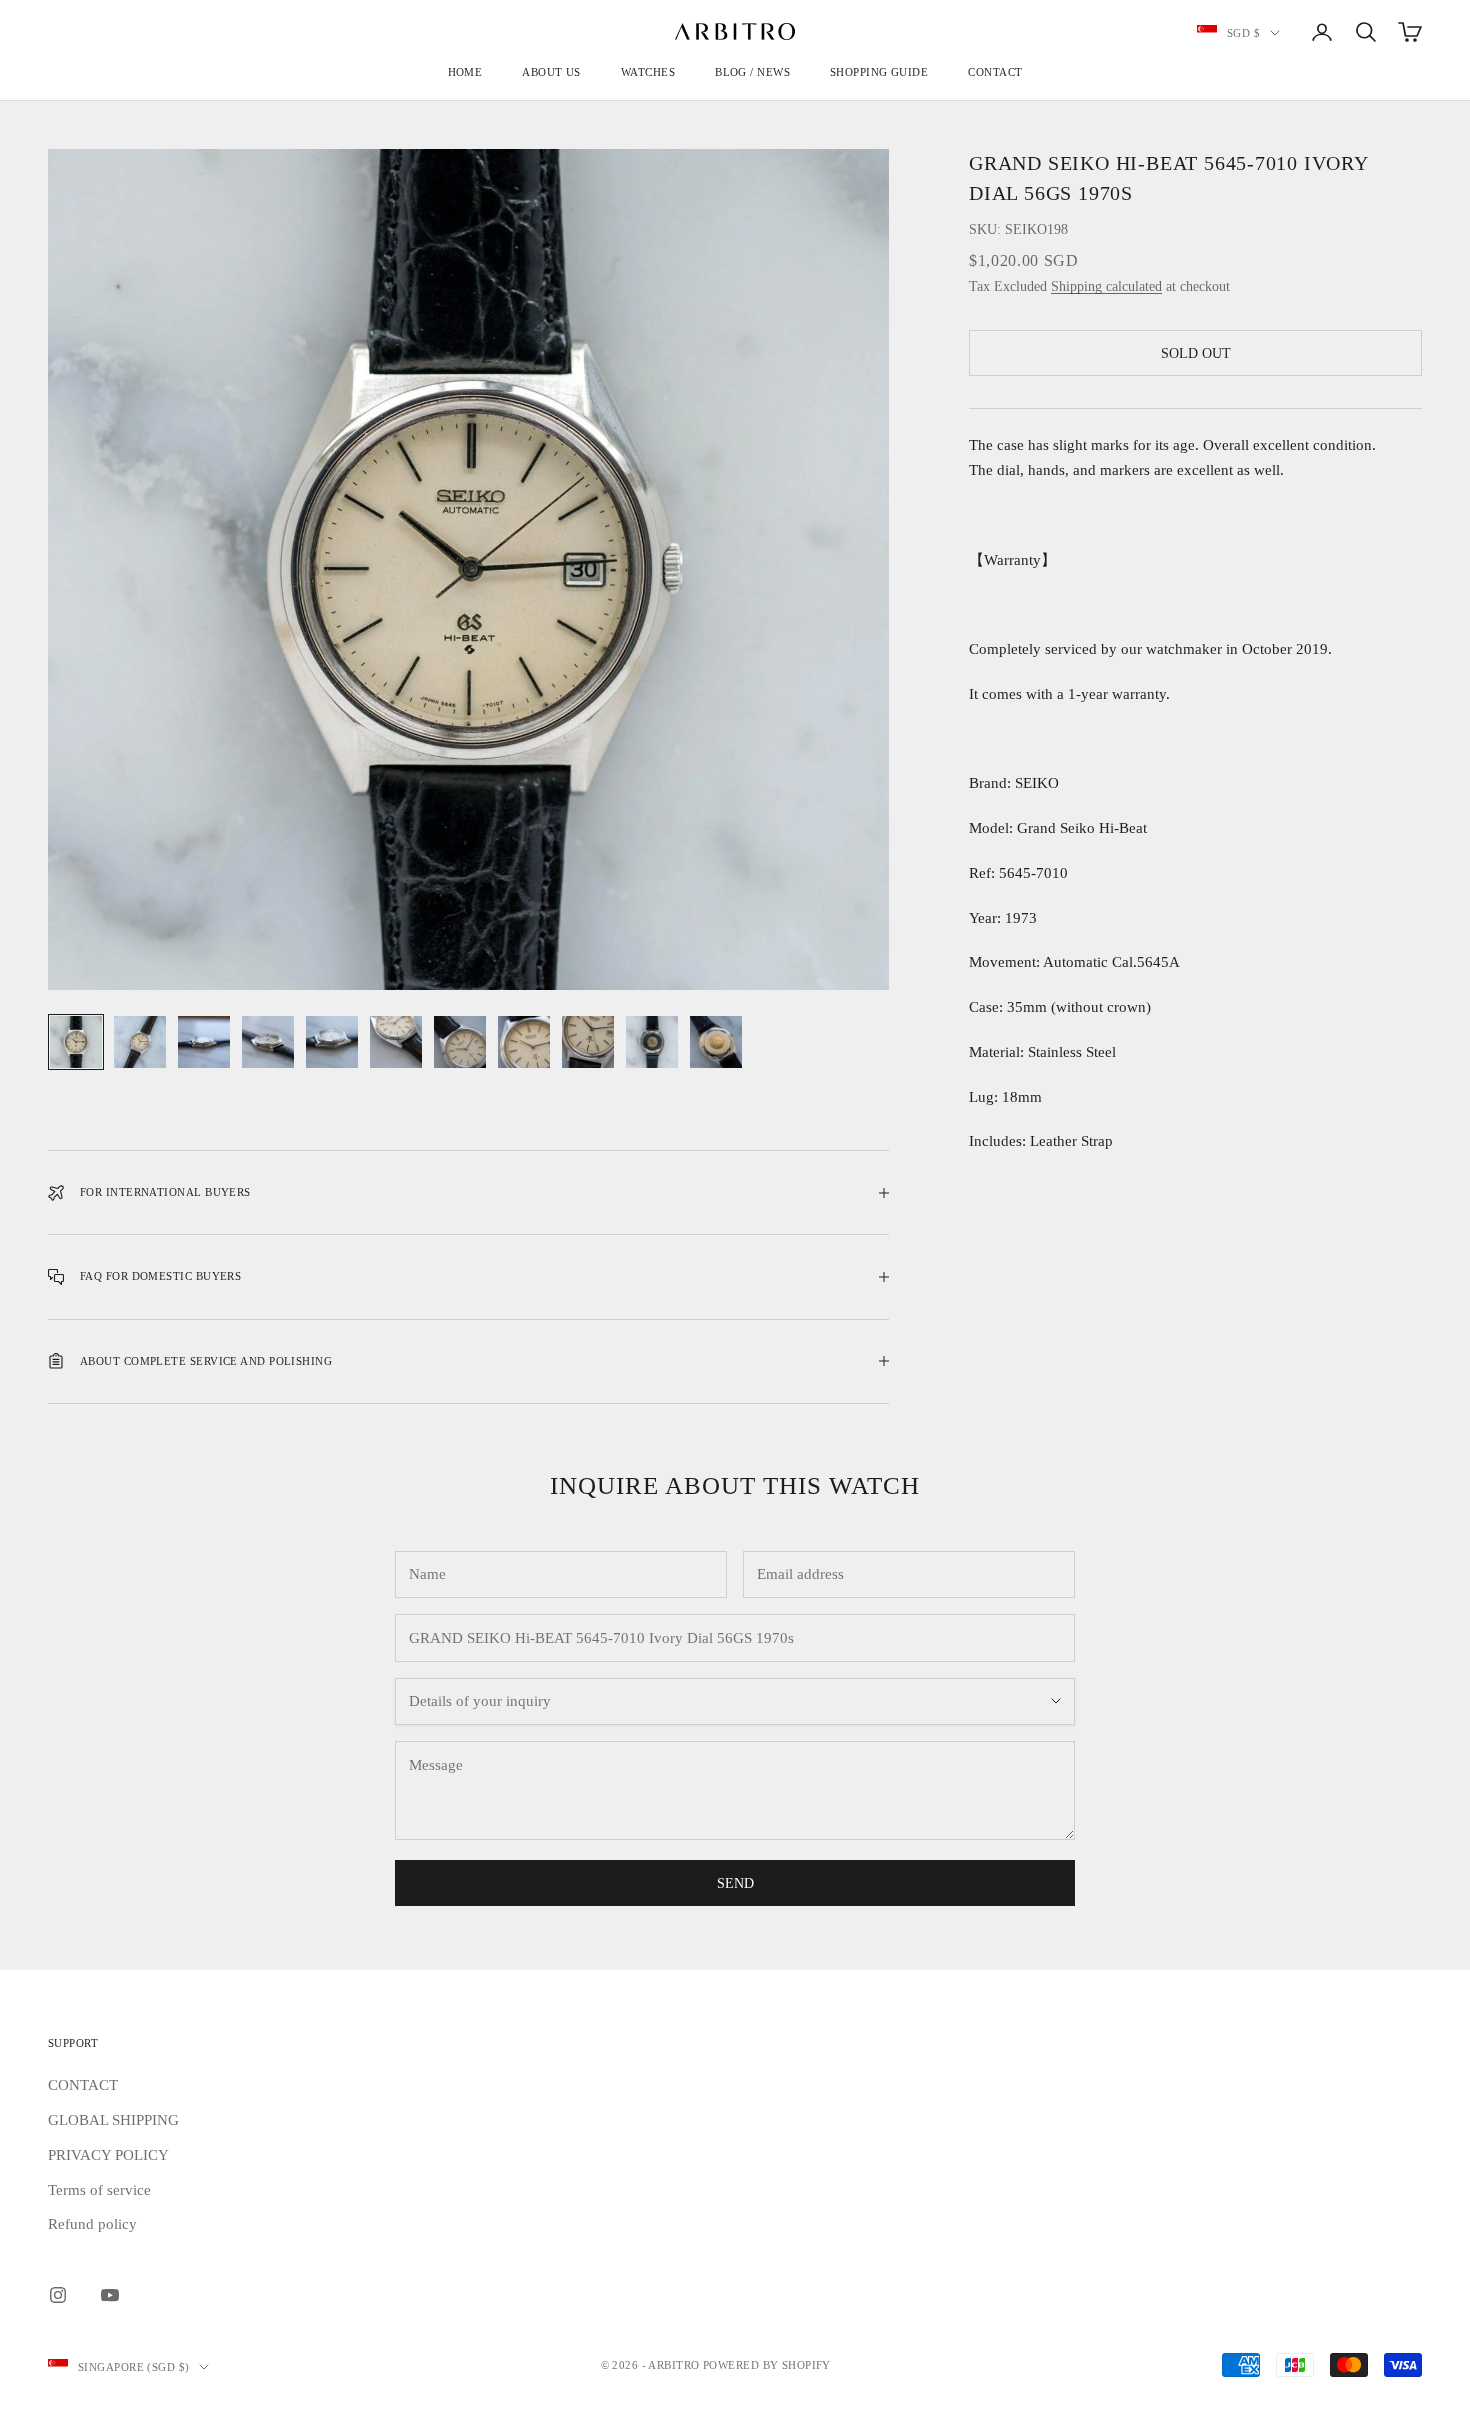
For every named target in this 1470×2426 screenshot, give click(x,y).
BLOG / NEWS (752, 72)
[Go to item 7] (460, 1042)
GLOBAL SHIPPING (113, 2120)
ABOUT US (551, 72)
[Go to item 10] (652, 1042)
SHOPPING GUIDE (879, 72)
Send (735, 1883)
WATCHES (648, 72)
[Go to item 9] (588, 1042)
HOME (465, 72)
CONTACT (995, 72)
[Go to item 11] (716, 1042)
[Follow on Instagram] (58, 2295)
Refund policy (92, 2224)
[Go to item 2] (140, 1042)
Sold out (1196, 353)
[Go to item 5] (332, 1042)
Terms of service (99, 2190)
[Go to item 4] (268, 1042)
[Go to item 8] (524, 1042)
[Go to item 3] (204, 1042)
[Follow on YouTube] (110, 2295)
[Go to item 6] (396, 1042)
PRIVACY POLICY (108, 2155)
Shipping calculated (1106, 286)
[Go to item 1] (76, 1042)
